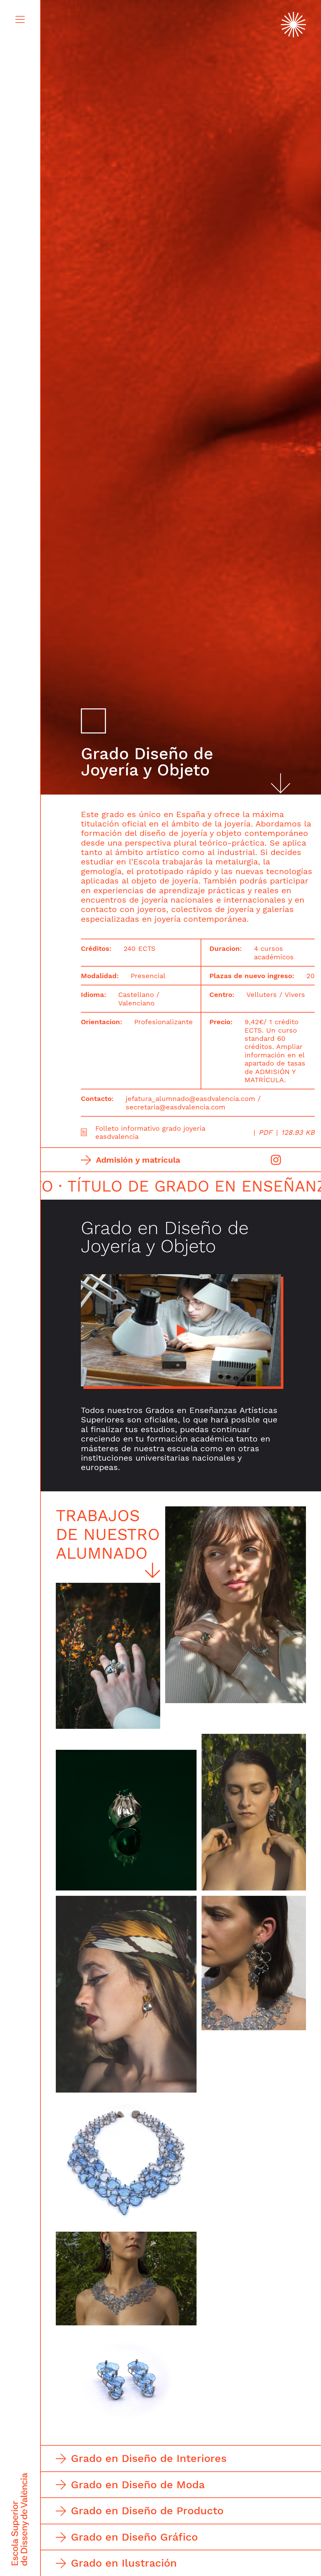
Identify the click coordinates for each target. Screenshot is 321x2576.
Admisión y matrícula (138, 1160)
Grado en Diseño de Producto (147, 2511)
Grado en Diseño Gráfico (134, 2537)
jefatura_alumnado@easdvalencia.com (190, 1098)
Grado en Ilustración (124, 2563)
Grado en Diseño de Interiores (149, 2458)
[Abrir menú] (20, 19)
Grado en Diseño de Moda (138, 2485)
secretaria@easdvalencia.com (176, 1107)
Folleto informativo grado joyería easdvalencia (205, 1132)
